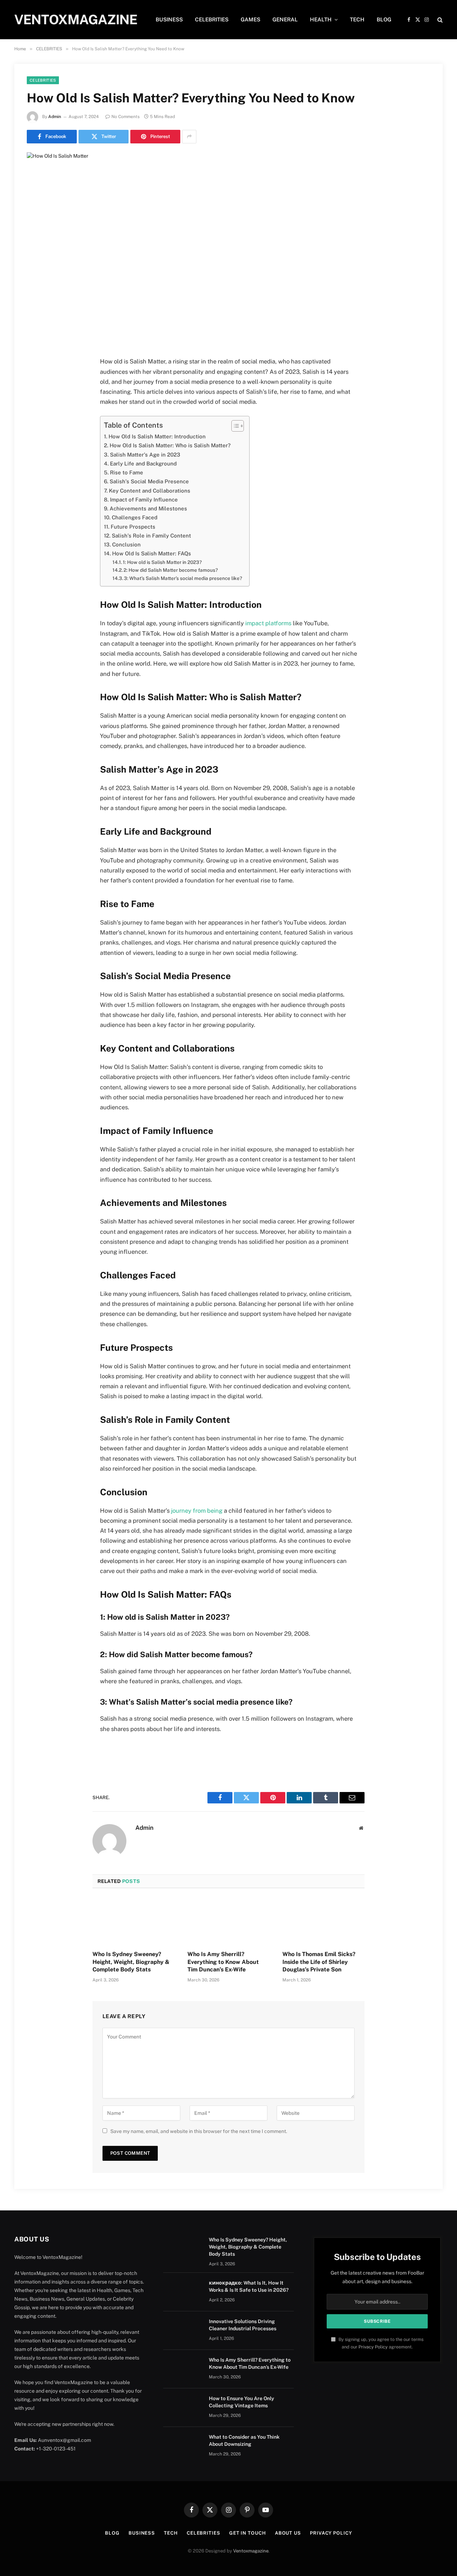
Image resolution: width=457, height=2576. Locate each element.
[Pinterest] (35, 435)
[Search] (439, 20)
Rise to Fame (127, 472)
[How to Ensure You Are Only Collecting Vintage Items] (183, 2408)
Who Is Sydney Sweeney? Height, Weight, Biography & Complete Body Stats (131, 1962)
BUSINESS (169, 19)
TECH (357, 19)
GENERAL (285, 19)
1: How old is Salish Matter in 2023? (162, 562)
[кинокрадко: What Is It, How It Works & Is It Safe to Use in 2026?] (183, 2292)
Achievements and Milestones (148, 508)
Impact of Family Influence (144, 500)
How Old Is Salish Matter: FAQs (152, 553)
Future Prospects (133, 527)
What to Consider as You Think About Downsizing (244, 2440)
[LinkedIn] (35, 417)
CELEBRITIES (212, 19)
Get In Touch (248, 2533)
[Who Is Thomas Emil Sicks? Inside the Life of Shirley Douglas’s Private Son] (323, 1921)
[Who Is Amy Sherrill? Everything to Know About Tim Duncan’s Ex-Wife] (228, 1921)
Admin (55, 117)
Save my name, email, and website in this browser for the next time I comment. (199, 2131)
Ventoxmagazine (251, 2551)
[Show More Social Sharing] (189, 137)
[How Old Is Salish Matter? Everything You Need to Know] (228, 249)
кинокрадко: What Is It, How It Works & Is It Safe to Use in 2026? (249, 2286)
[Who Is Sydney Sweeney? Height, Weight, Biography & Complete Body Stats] (134, 1921)
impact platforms (268, 623)
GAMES (250, 19)
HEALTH (321, 19)
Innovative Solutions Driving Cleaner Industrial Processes (243, 2325)
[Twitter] (35, 398)
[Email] (35, 453)
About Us (288, 2533)
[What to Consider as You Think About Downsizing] (183, 2446)
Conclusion (126, 544)
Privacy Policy (373, 2347)
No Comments (125, 117)
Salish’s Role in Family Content (151, 536)
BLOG (384, 19)
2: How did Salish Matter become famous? (171, 570)
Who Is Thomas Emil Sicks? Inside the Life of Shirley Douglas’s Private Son (319, 1962)
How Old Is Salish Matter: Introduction (157, 436)
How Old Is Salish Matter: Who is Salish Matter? (170, 445)
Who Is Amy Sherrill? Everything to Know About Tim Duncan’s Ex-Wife (223, 1962)
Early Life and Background (143, 464)
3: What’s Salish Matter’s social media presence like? (183, 578)
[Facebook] (35, 380)
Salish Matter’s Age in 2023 (145, 455)
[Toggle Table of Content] (234, 426)
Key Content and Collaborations (150, 491)
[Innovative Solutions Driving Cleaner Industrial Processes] (183, 2331)
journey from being (197, 1511)
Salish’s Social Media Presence (149, 481)
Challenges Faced (135, 517)
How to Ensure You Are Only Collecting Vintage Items (242, 2402)
